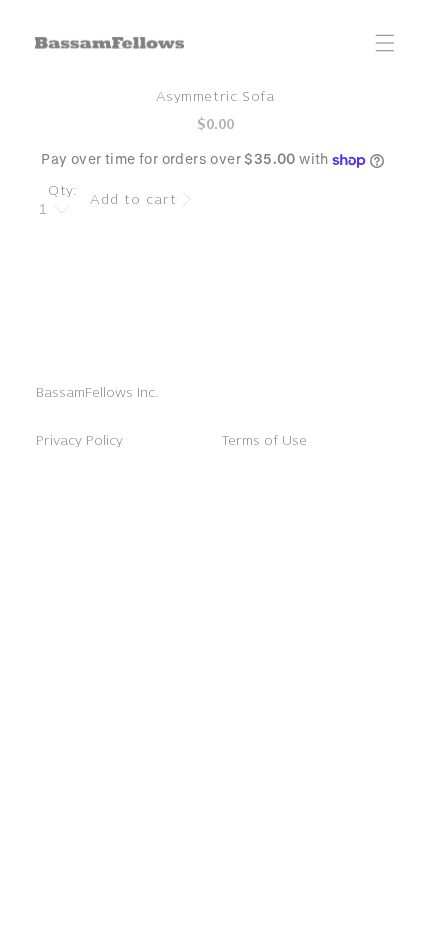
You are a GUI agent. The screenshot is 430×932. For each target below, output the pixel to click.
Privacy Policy (79, 440)
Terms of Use (264, 440)
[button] (385, 43)
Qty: (63, 190)
